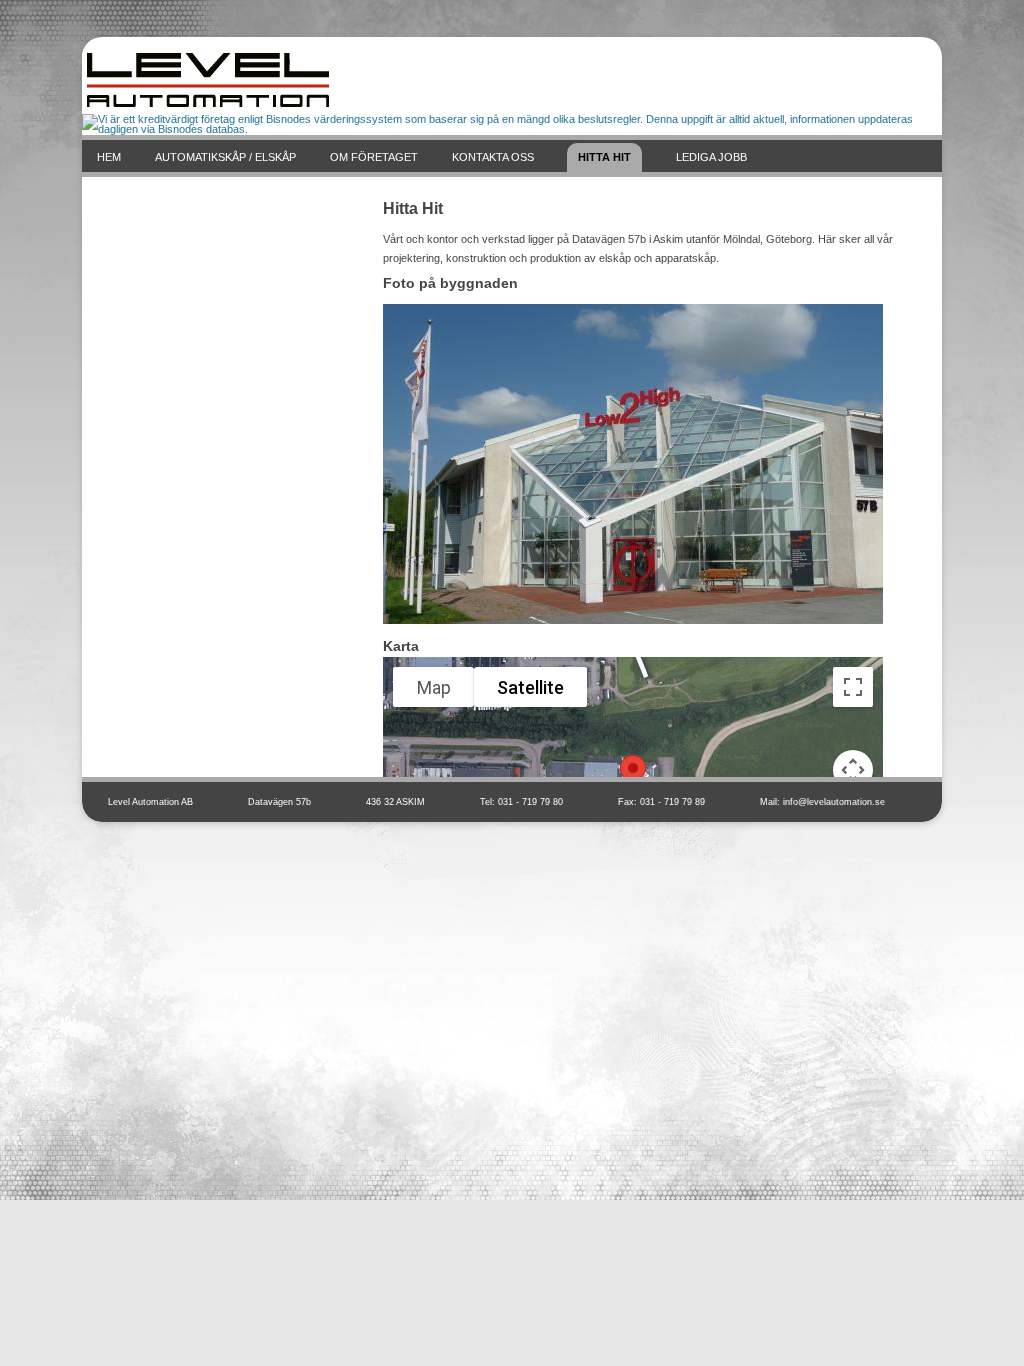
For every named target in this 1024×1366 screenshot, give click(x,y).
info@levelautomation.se (834, 802)
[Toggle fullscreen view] (853, 687)
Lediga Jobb (711, 157)
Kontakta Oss (493, 157)
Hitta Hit (604, 157)
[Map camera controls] (853, 770)
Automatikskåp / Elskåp (225, 157)
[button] (633, 773)
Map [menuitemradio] (434, 687)
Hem (109, 157)
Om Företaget (374, 157)
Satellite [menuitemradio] (530, 687)
